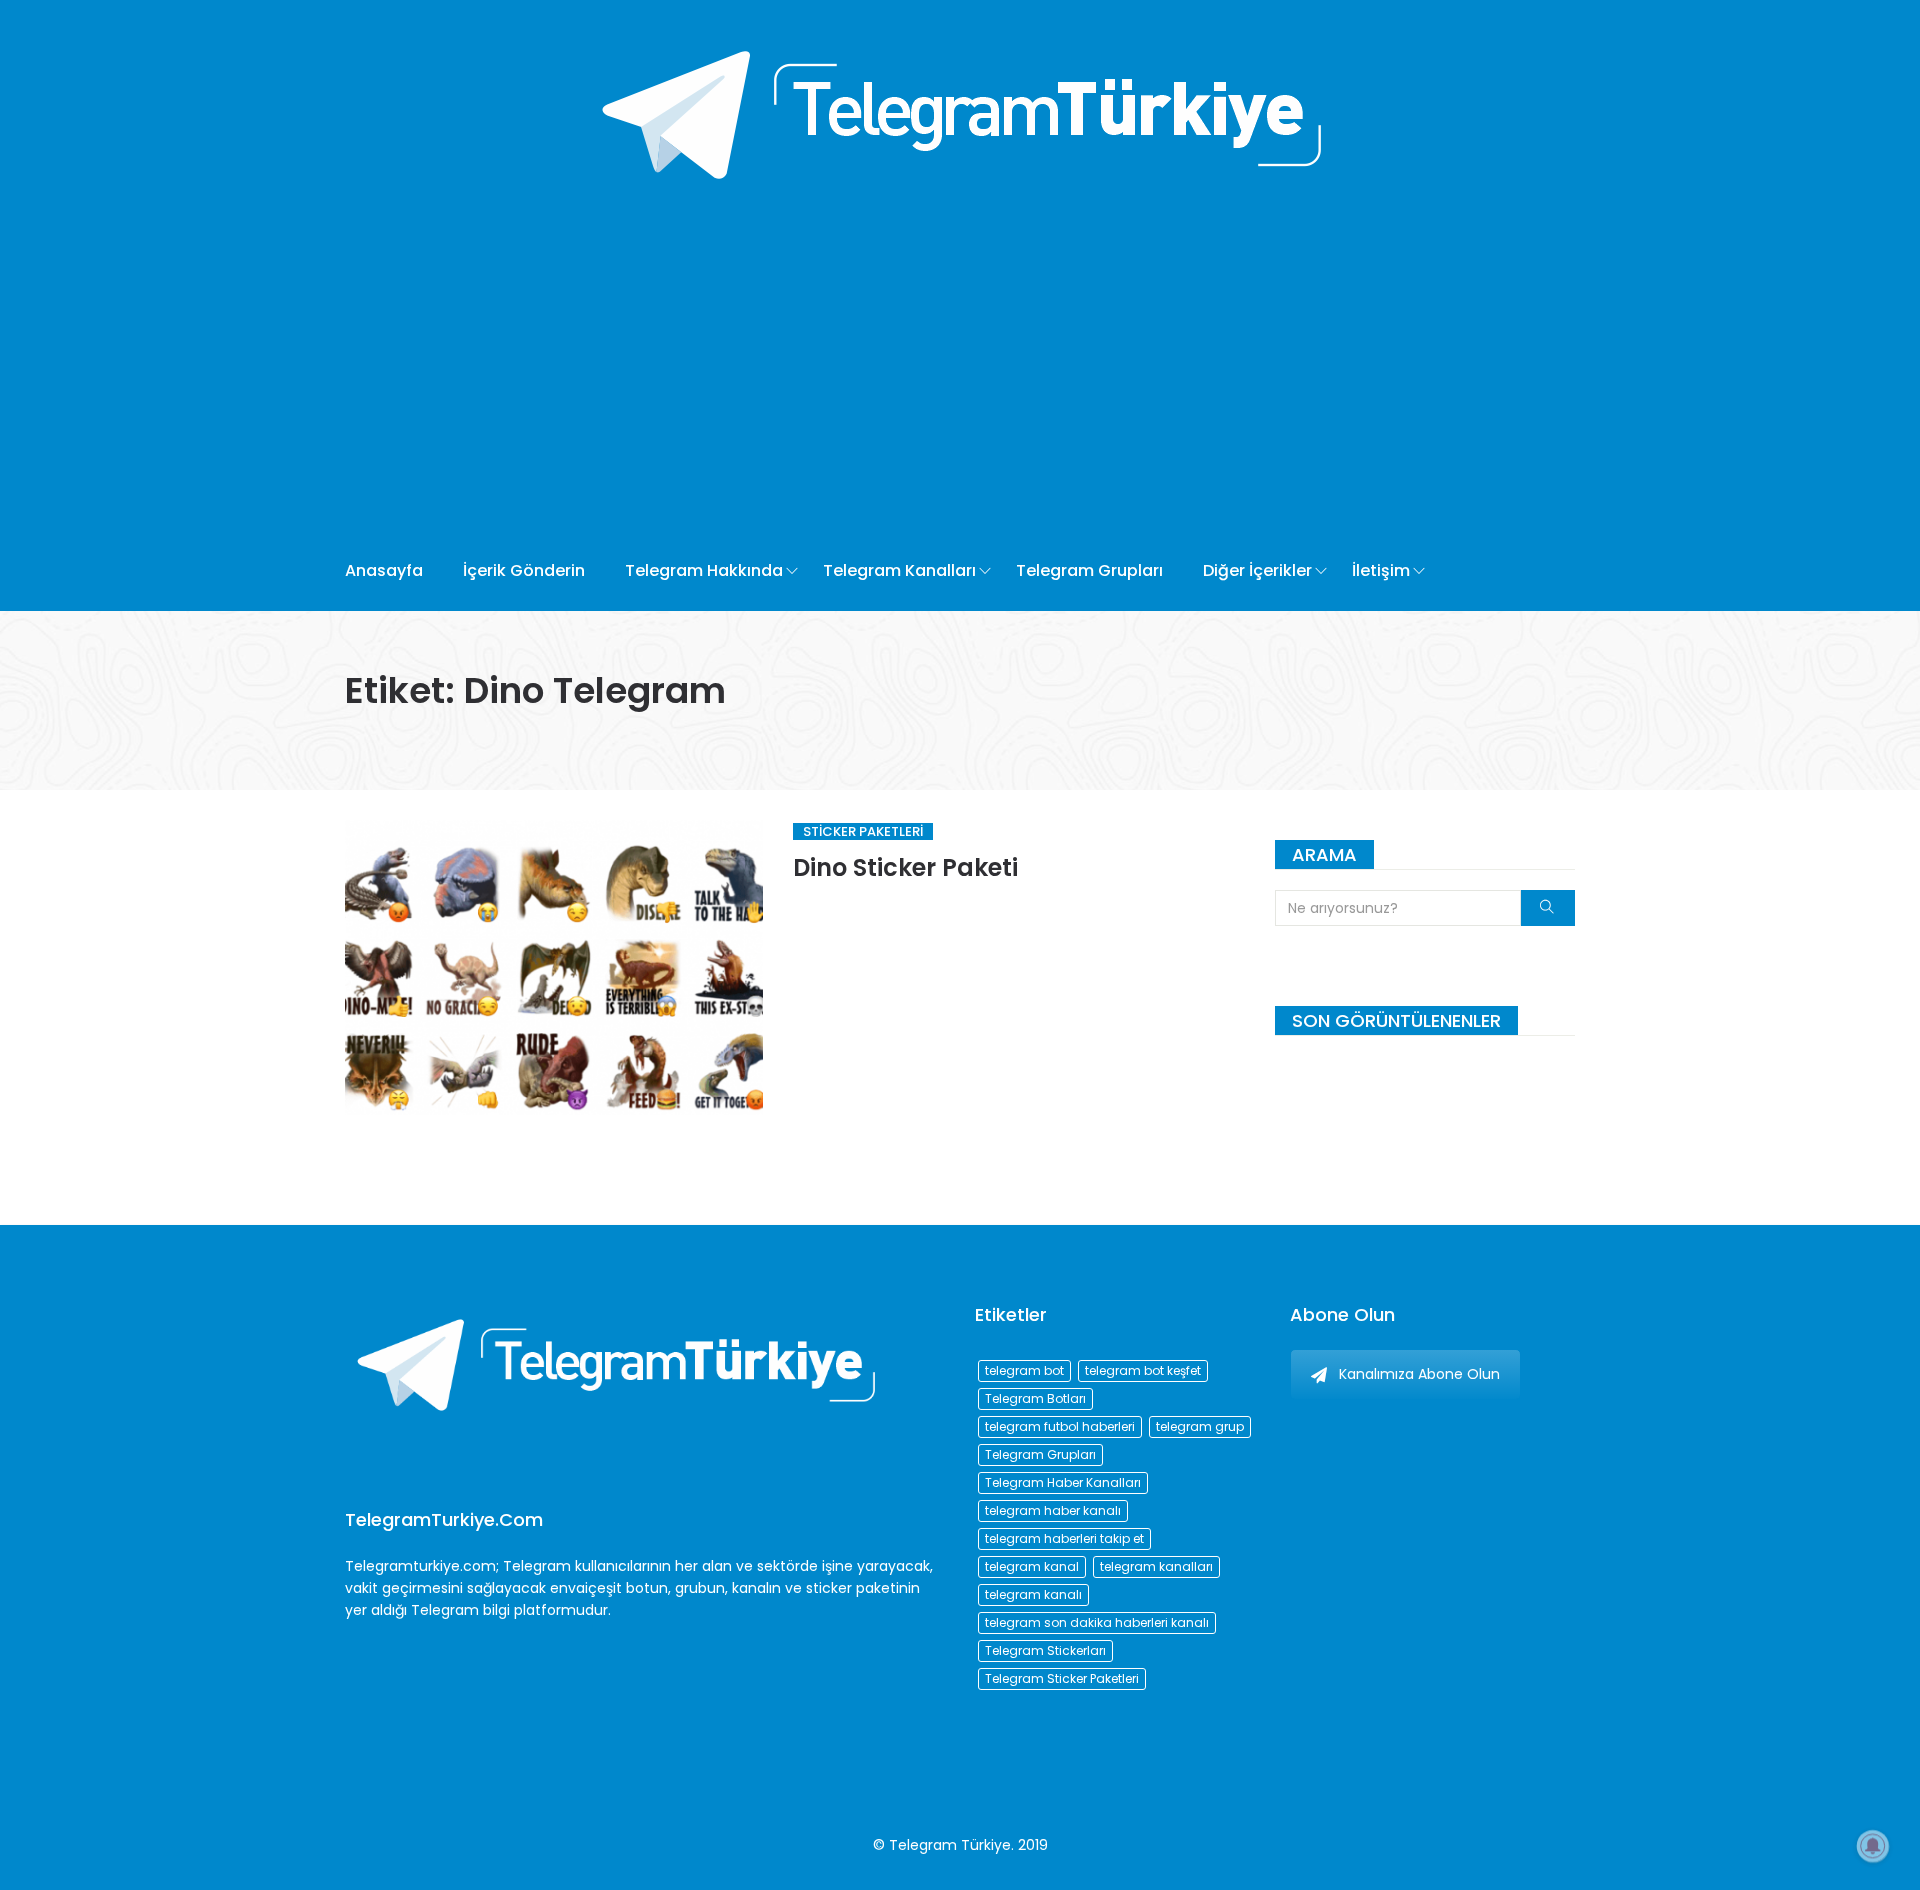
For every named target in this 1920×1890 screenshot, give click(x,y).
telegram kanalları (1156, 1566)
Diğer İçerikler (1257, 570)
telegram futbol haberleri (1060, 1426)
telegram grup (1200, 1426)
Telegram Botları (1035, 1398)
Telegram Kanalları (899, 570)
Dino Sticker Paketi (905, 867)
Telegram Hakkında (704, 570)
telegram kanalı (1033, 1594)
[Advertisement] (888, 381)
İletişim (1381, 570)
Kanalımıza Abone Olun (1419, 1374)
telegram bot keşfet (1143, 1370)
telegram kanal (1032, 1566)
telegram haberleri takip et (1064, 1538)
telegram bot (1024, 1370)
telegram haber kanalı (1053, 1510)
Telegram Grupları (1089, 570)
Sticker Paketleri (863, 831)
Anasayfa (384, 570)
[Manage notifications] (1873, 1846)
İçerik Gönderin (524, 570)
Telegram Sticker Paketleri (1062, 1678)
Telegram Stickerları (1045, 1650)
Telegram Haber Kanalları (1063, 1482)
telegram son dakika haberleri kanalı (1097, 1622)
